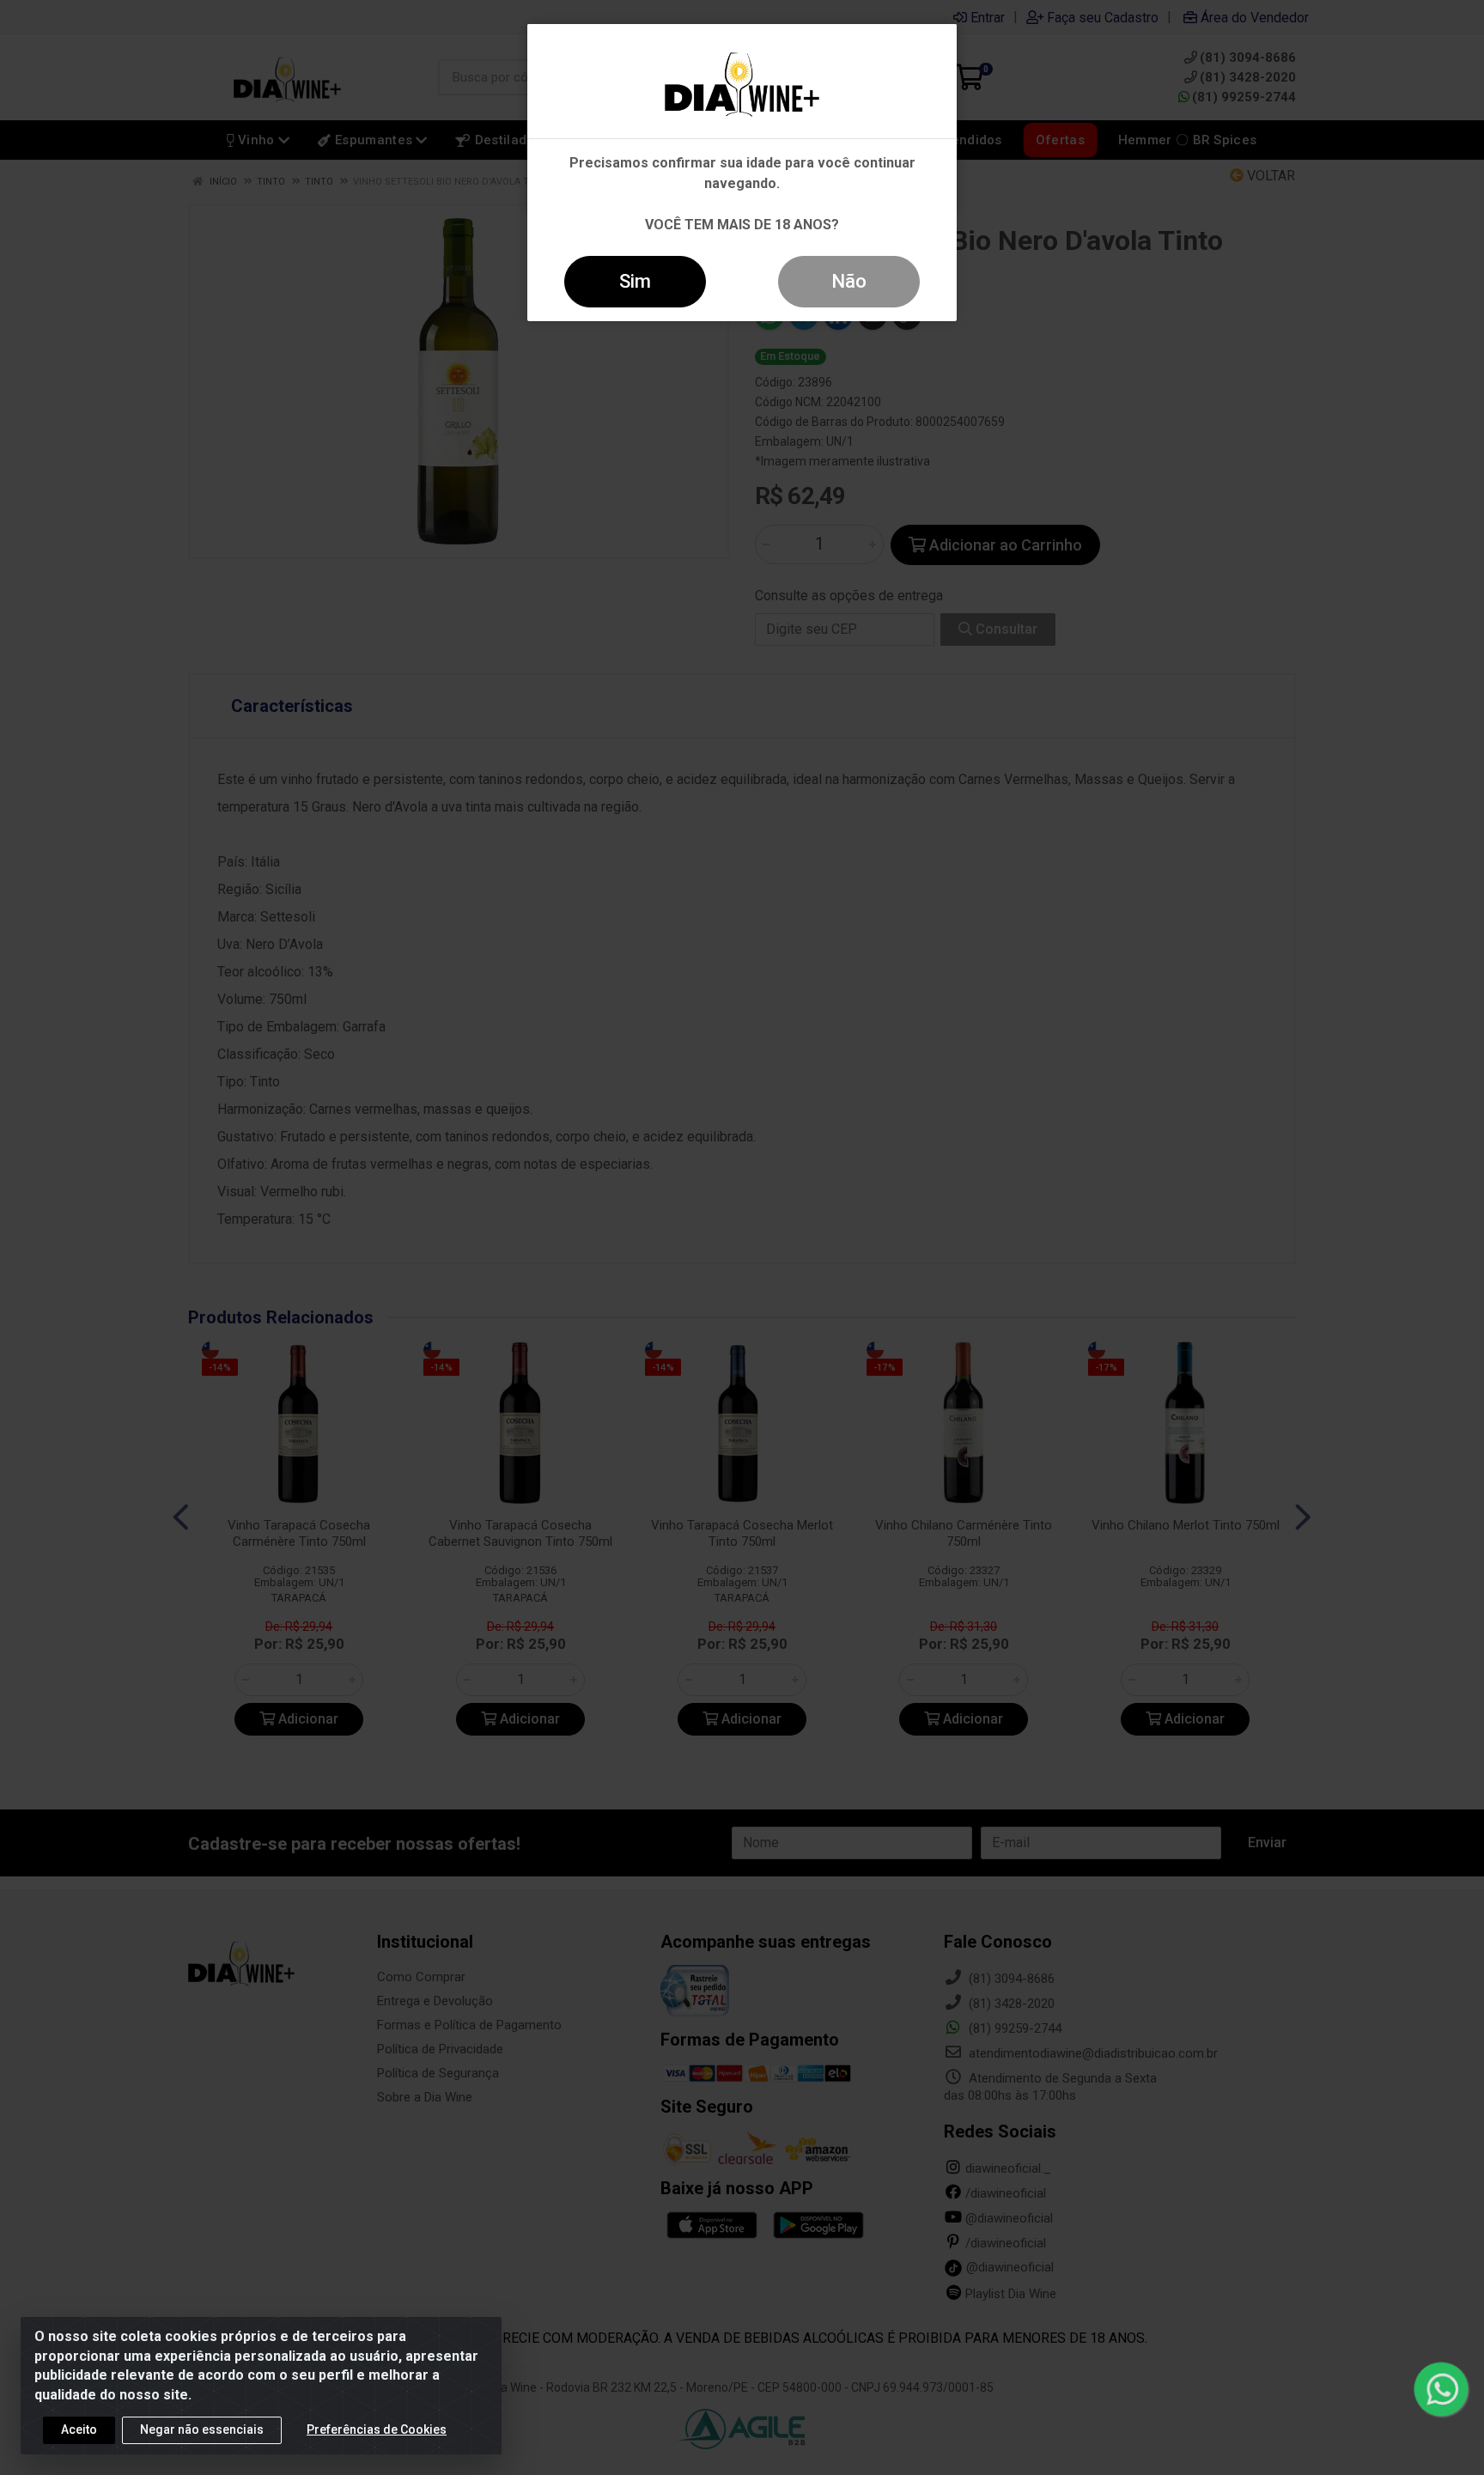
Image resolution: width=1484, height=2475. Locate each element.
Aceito (79, 2429)
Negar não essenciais (202, 2429)
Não (849, 281)
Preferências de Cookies (377, 2429)
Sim (635, 281)
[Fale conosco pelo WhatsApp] (1441, 2389)
